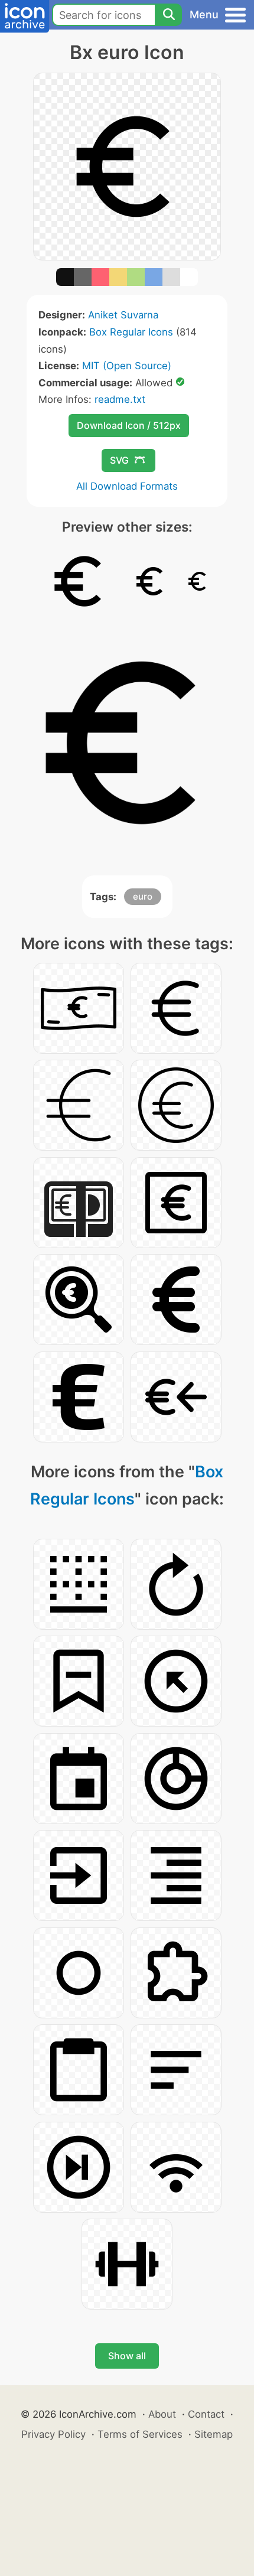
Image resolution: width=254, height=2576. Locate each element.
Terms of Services (140, 2434)
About (162, 2414)
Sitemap (214, 2434)
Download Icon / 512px (129, 425)
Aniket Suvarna (123, 315)
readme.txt (120, 399)
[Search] (168, 15)
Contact (206, 2414)
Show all (127, 2356)
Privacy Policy (53, 2434)
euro (143, 896)
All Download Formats (127, 486)
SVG (119, 460)
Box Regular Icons (131, 332)
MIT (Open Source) (127, 366)
